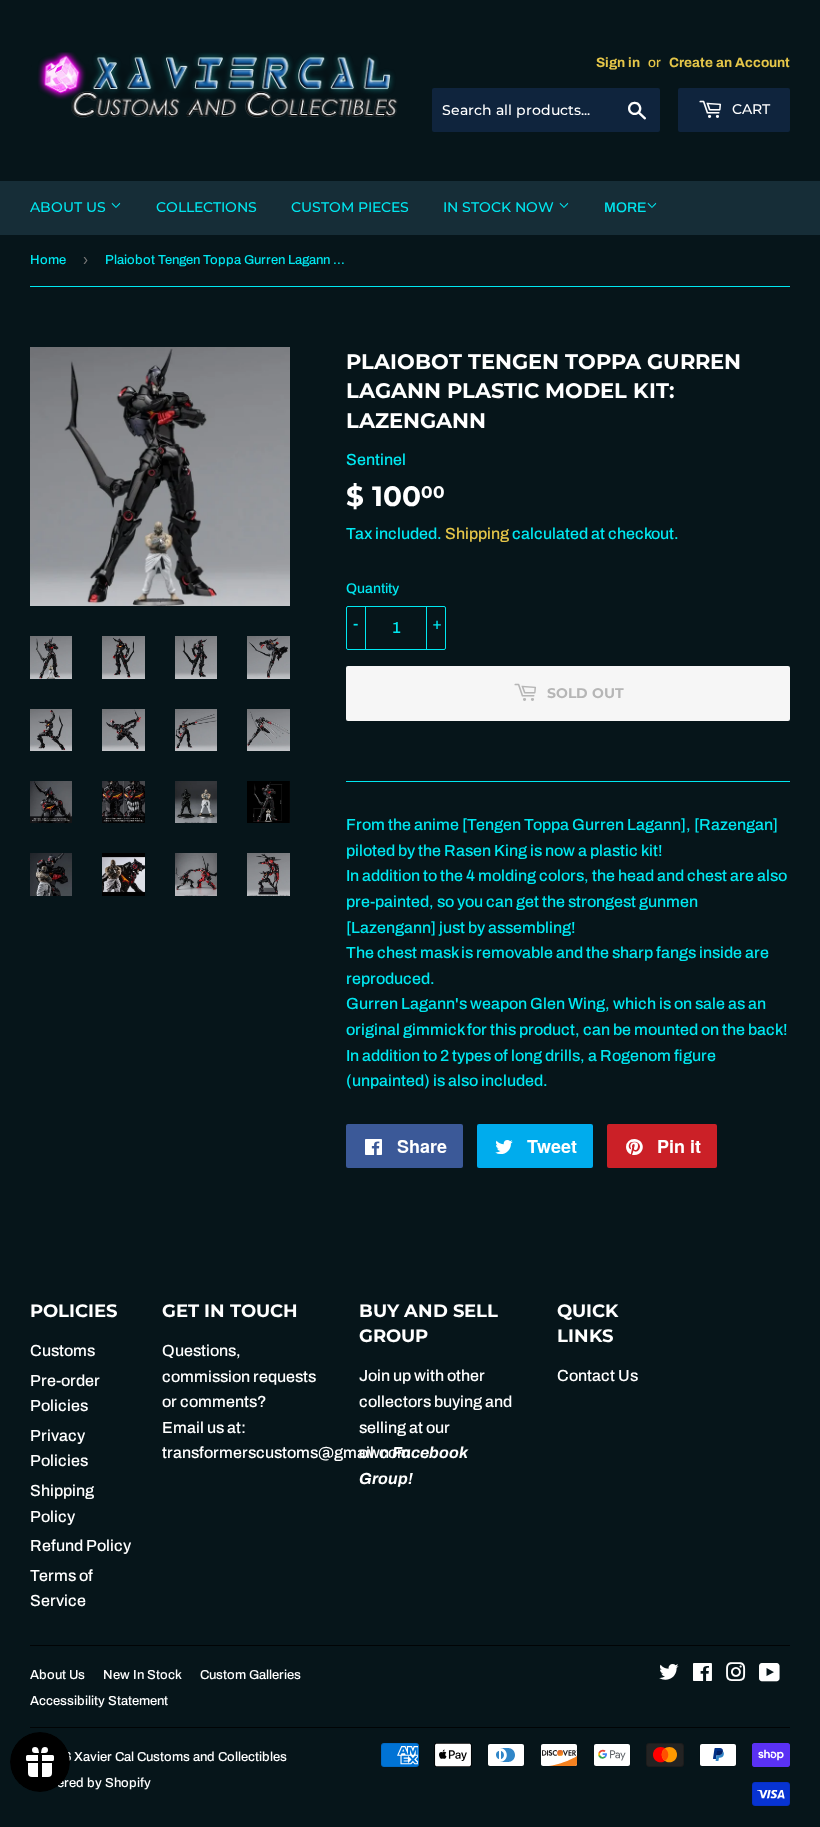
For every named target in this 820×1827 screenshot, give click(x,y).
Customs (62, 1350)
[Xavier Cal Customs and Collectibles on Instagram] (736, 1674)
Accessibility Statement (99, 1701)
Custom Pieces (350, 207)
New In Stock (142, 1675)
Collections (206, 207)
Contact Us (597, 1375)
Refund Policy (80, 1545)
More (625, 207)
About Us (70, 207)
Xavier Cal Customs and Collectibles (180, 1757)
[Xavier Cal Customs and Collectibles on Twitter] (669, 1674)
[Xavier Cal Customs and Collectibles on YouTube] (769, 1674)
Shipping (477, 533)
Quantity (372, 588)
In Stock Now (500, 207)
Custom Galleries (250, 1675)
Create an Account (729, 62)
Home (48, 260)
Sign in (618, 62)
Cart (749, 109)
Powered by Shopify (90, 1783)
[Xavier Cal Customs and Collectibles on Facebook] (702, 1674)
